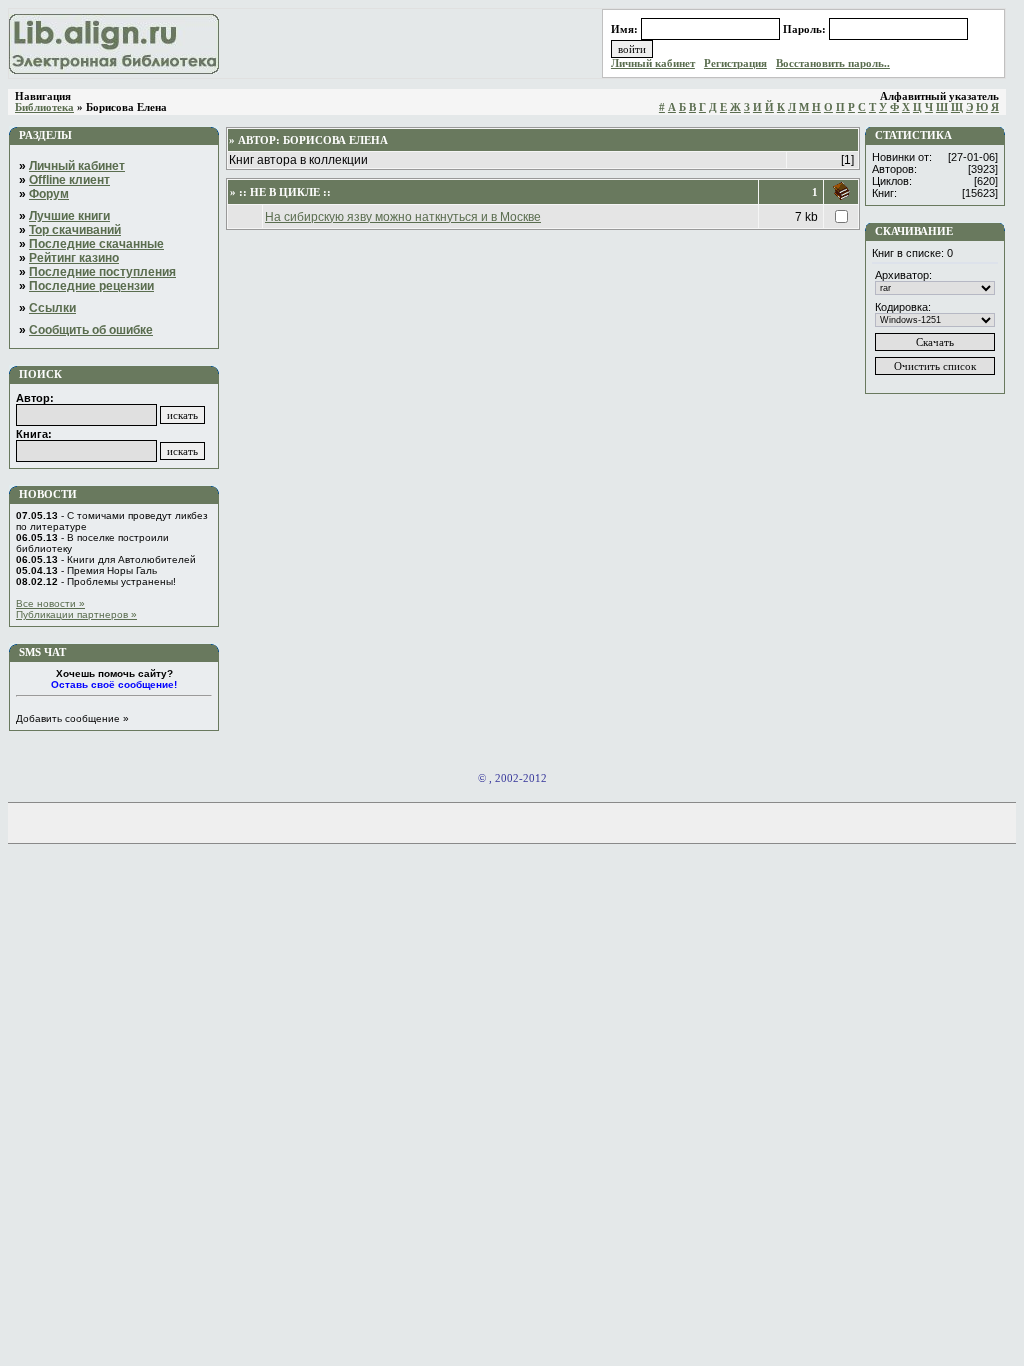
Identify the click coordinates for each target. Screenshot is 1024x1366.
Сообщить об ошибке (91, 330)
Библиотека (44, 107)
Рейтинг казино (74, 258)
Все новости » (50, 603)
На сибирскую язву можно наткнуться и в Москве (403, 217)
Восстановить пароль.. (833, 63)
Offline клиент (69, 180)
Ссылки (52, 308)
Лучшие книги (69, 216)
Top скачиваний (75, 230)
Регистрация (735, 63)
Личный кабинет (653, 63)
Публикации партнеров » (76, 614)
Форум (49, 194)
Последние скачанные (96, 244)
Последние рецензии (91, 286)
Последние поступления (102, 272)
